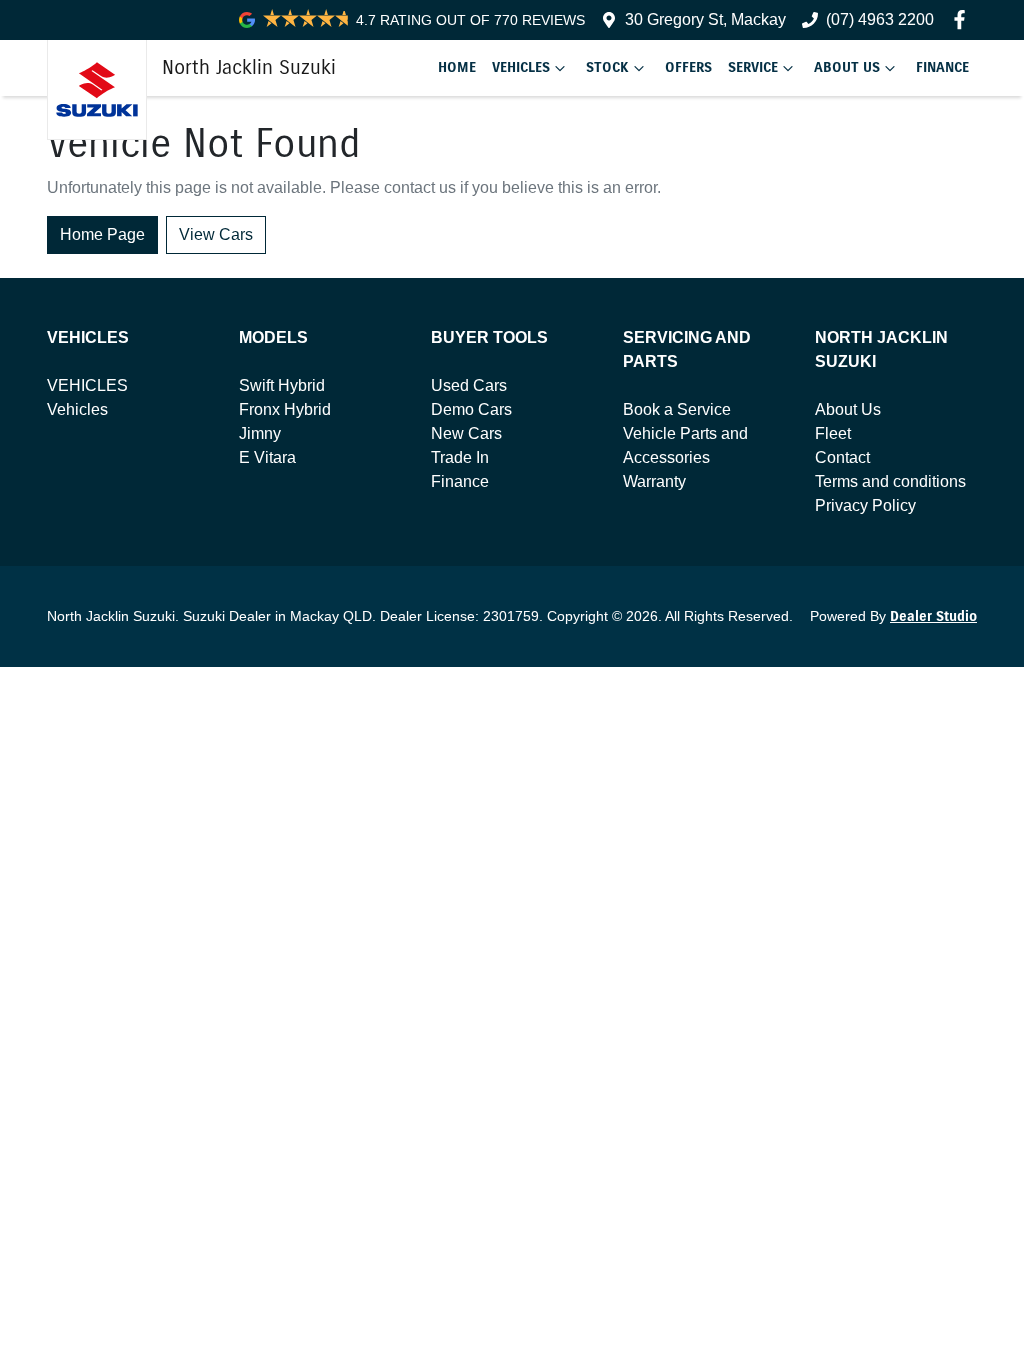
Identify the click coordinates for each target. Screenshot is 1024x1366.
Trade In (460, 457)
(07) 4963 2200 (880, 19)
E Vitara (267, 457)
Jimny (260, 433)
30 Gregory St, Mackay (705, 19)
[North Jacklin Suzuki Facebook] (963, 19)
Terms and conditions (890, 481)
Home (457, 67)
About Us (847, 67)
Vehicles (521, 67)
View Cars (216, 234)
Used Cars (469, 385)
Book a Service (677, 409)
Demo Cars (471, 409)
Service (753, 67)
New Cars (466, 433)
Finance (942, 67)
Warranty (654, 481)
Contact (842, 457)
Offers (688, 67)
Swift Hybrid (282, 385)
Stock (607, 67)
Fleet (833, 433)
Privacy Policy (865, 505)
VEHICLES (87, 385)
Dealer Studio (933, 616)
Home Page (102, 234)
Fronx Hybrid (285, 409)
